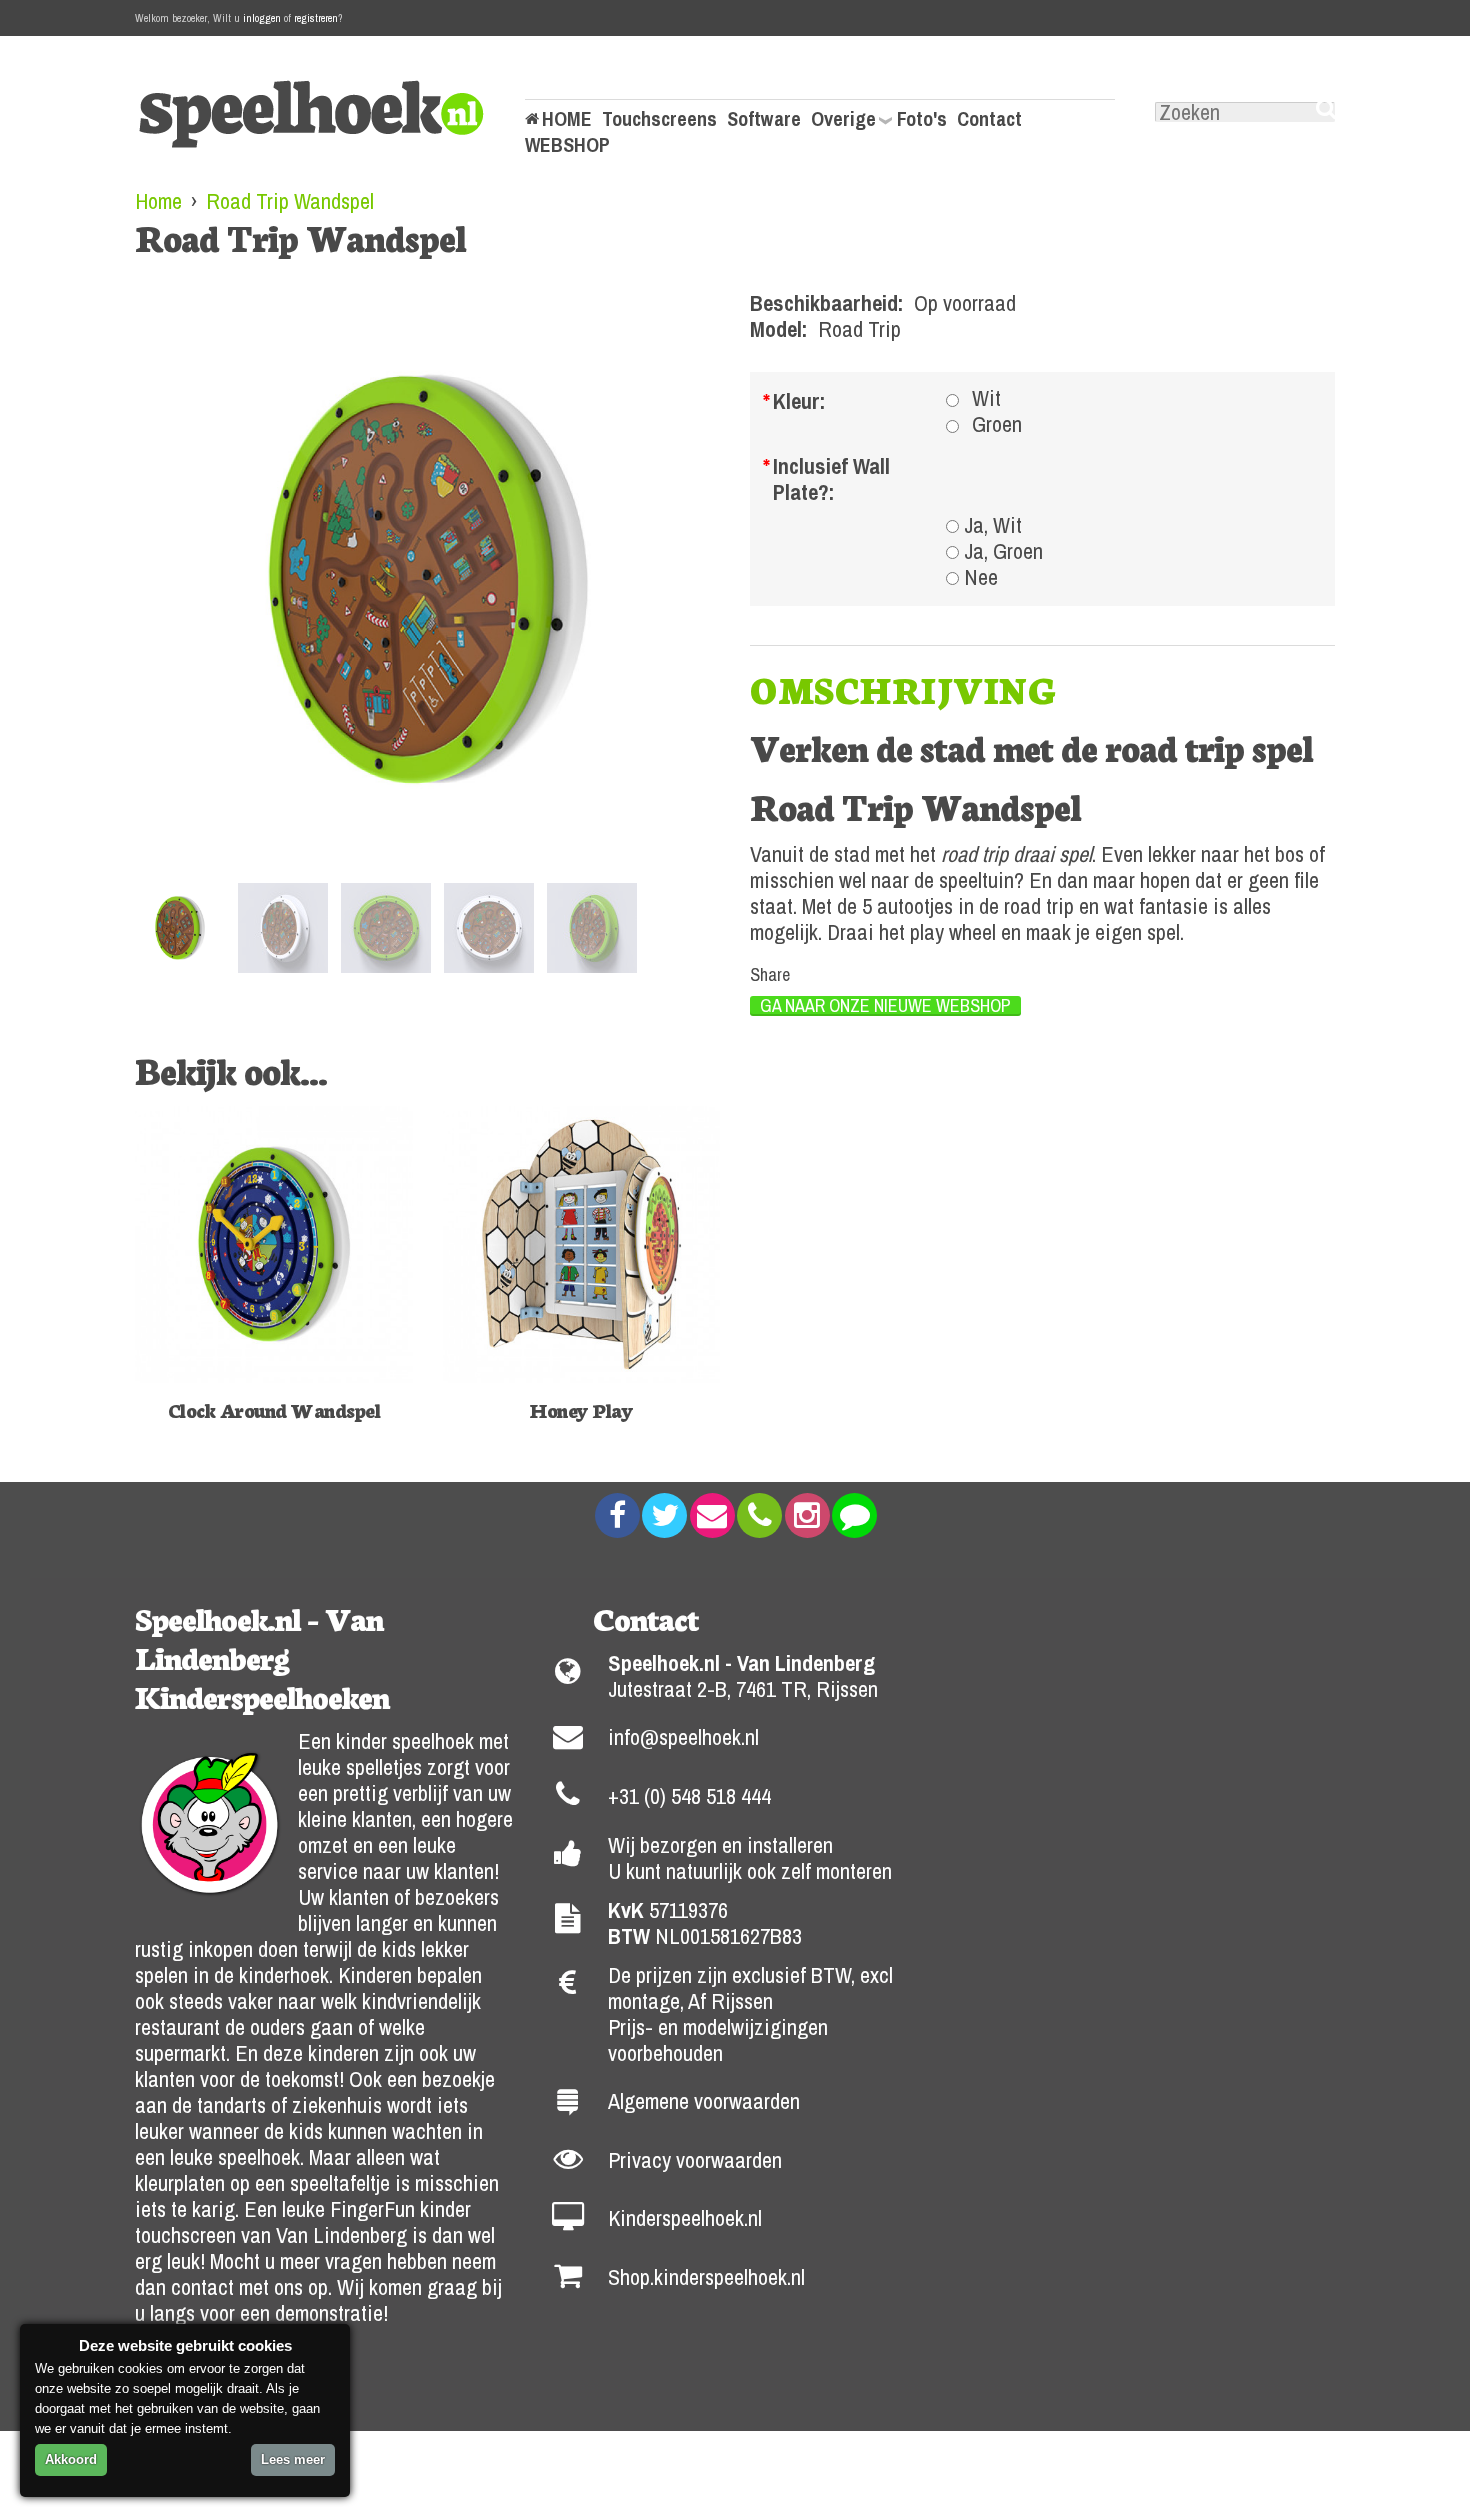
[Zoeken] (1326, 109)
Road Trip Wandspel (290, 201)
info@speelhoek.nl (683, 1737)
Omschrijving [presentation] (903, 689)
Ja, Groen (1003, 551)
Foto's (922, 119)
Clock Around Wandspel (274, 1409)
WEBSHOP (567, 145)
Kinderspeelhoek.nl (685, 2218)
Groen (997, 424)
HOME (567, 119)
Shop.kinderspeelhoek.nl (706, 2277)
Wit (986, 398)
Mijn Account (578, 79)
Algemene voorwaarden (704, 2101)
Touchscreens (659, 119)
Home (158, 201)
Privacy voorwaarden (695, 2160)
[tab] (903, 689)
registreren (316, 18)
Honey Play (581, 1409)
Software (764, 119)
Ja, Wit (993, 525)
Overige (843, 119)
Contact (989, 119)
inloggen (262, 18)
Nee (981, 577)
